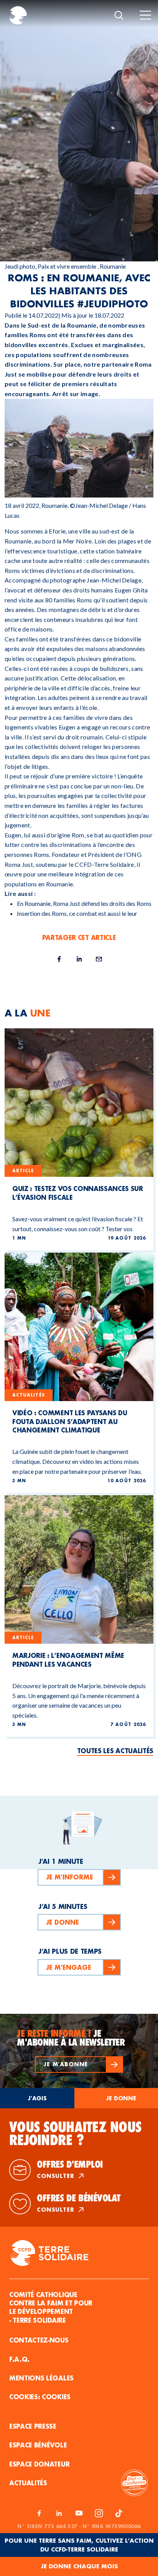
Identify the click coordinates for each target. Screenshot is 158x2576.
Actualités (28, 2483)
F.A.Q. (19, 2359)
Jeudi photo (20, 266)
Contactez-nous (39, 2340)
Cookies (56, 2397)
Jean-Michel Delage (114, 580)
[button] (79, 2065)
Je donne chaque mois (79, 2566)
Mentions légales (41, 2378)
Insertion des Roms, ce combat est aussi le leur (77, 913)
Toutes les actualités (115, 1751)
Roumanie (113, 266)
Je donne (121, 2098)
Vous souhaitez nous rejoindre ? (75, 2134)
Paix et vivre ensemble (67, 266)
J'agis (37, 2098)
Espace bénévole (38, 2445)
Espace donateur (39, 2464)
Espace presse (33, 2426)
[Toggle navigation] (145, 15)
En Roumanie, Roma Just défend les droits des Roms (84, 903)
